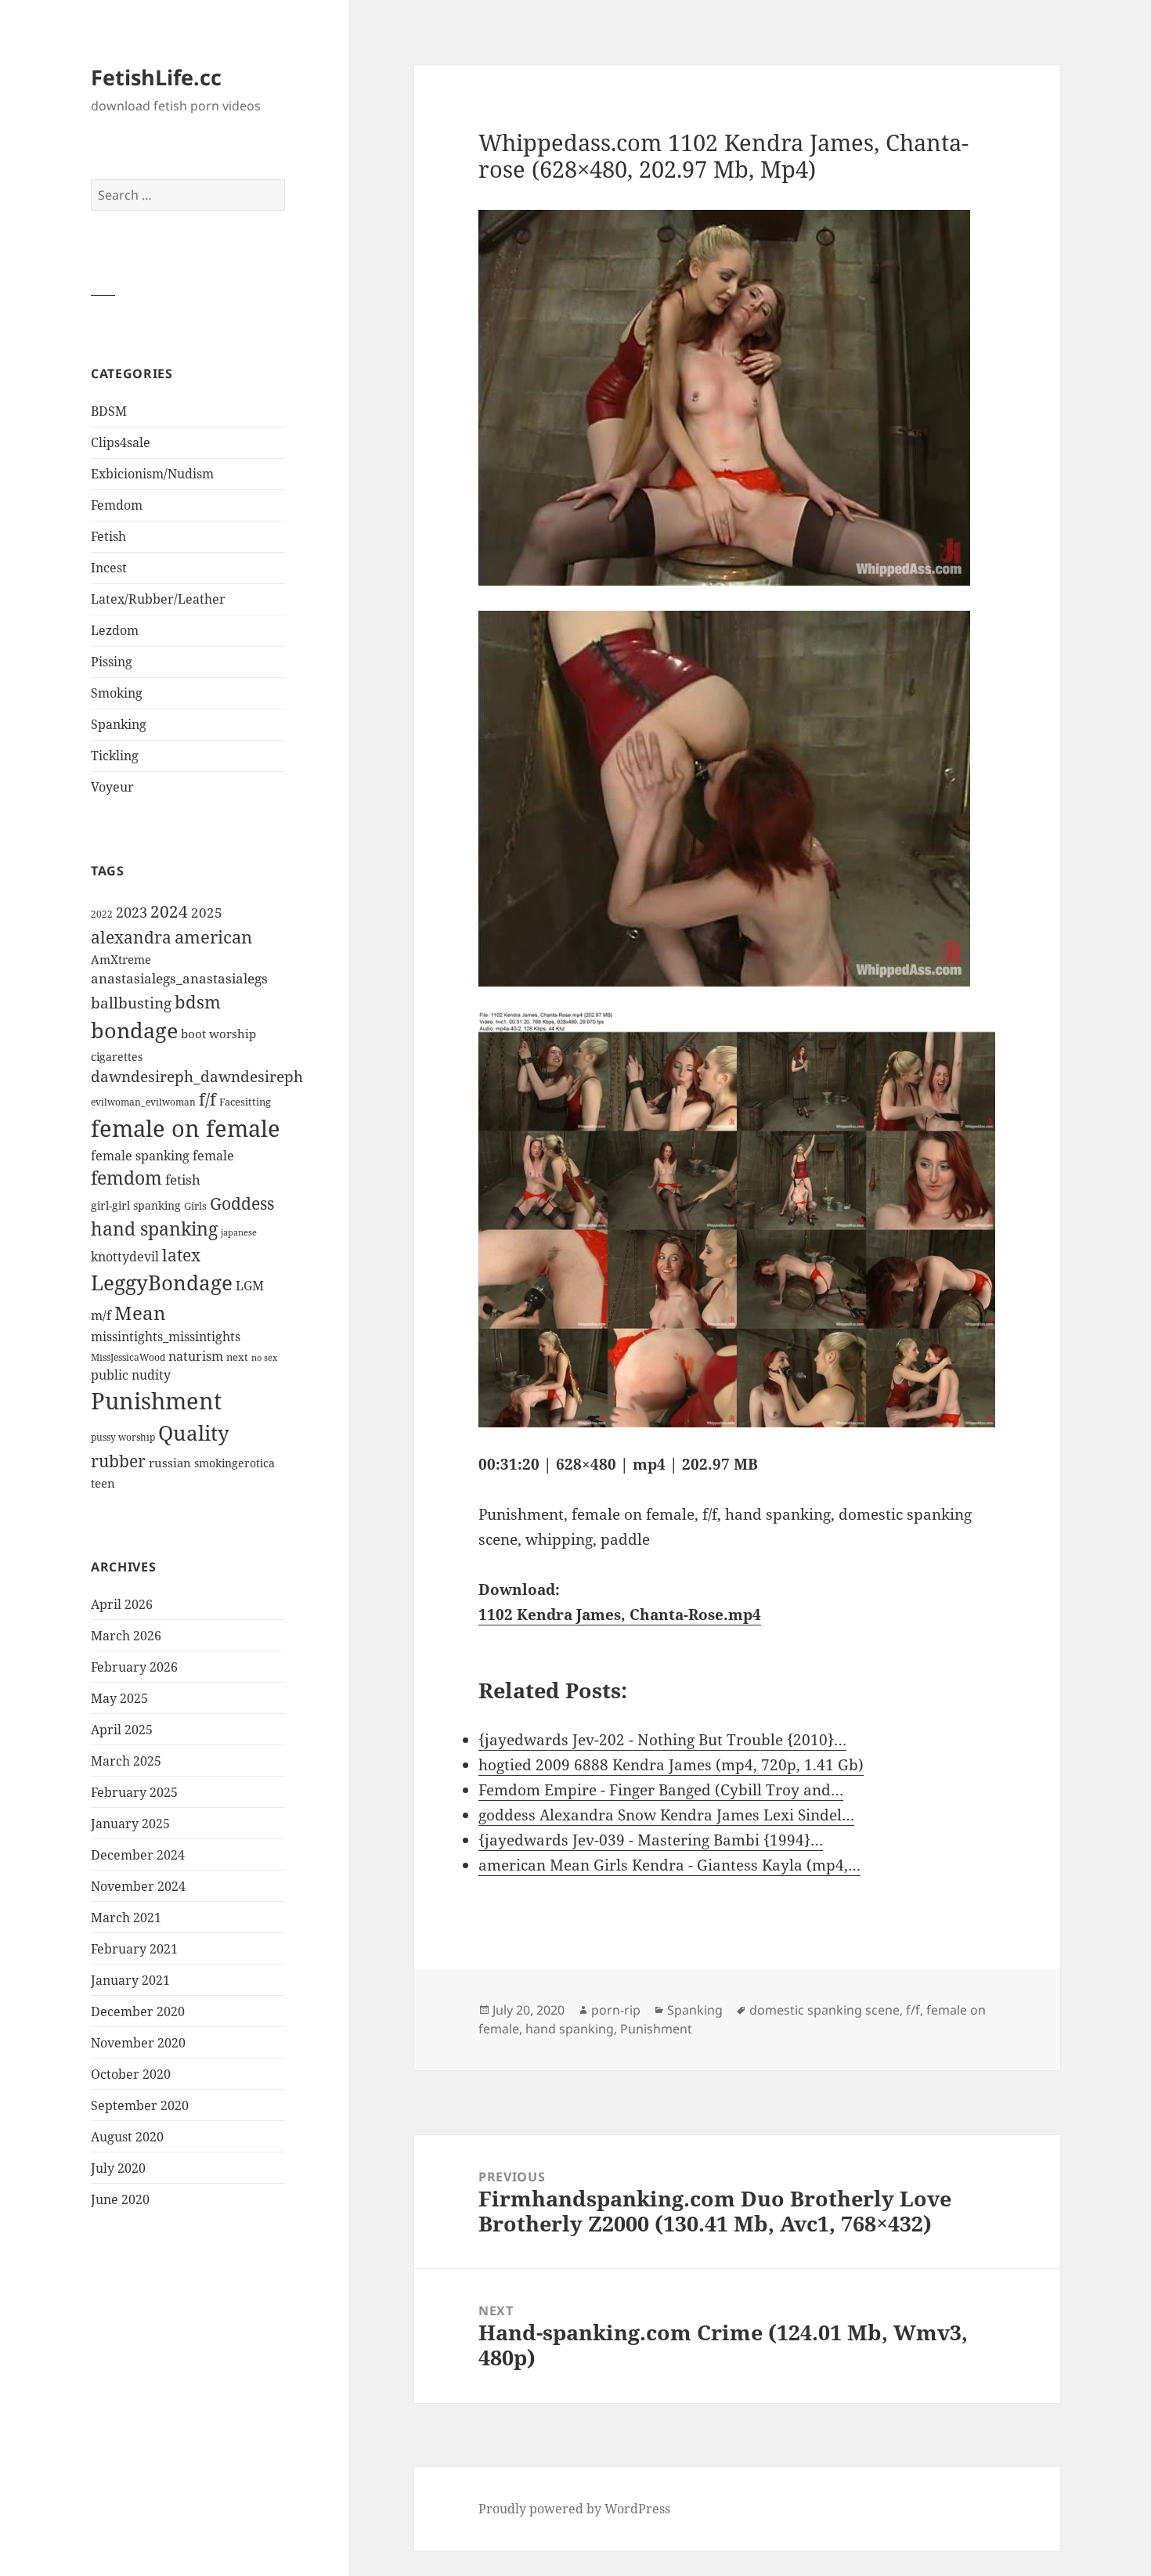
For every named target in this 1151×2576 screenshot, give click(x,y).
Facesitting (245, 1102)
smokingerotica (235, 1463)
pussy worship (123, 1437)
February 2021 (134, 1949)
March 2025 (126, 1761)
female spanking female (162, 1156)
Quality (194, 1433)
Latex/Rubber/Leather (158, 599)
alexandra (131, 937)
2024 (169, 911)
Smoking (117, 693)
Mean (140, 1313)
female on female (186, 1128)
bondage (134, 1030)
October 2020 (131, 2074)
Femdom (117, 505)
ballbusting (131, 1003)
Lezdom (115, 630)
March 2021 (126, 1918)
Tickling (115, 756)
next (237, 1357)
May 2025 (119, 1698)
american (213, 937)
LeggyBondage (162, 1283)
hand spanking (154, 1229)
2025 (207, 913)
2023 (132, 912)
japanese (239, 1232)
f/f (207, 1099)
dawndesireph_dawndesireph (197, 1076)
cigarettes (117, 1057)
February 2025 (134, 1792)
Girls (195, 1206)
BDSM (109, 411)
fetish (183, 1180)
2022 (102, 914)
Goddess (242, 1203)
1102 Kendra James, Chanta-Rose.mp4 (620, 1615)
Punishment (156, 1401)
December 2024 (138, 1855)
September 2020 (140, 2105)
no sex (264, 1358)
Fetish (108, 536)
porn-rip (616, 2010)
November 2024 (138, 1886)
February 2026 (134, 1667)
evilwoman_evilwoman (143, 1102)
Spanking (119, 724)
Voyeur (112, 787)
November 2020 (138, 2043)
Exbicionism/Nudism (152, 474)
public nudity (131, 1375)
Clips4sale (121, 442)
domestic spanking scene (824, 2010)
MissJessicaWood (128, 1357)
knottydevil (125, 1257)
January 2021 (130, 1980)
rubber (118, 1461)
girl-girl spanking (136, 1205)
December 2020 (138, 2011)
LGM (250, 1286)
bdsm (198, 1002)
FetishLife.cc (156, 77)
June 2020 (120, 2199)
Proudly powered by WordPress (574, 2509)
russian (170, 1463)
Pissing (112, 662)
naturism (196, 1356)
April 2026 (122, 1604)
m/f (101, 1315)
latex (181, 1255)
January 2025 (130, 1824)
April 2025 (122, 1730)
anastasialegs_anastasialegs (179, 978)
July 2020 (118, 2168)
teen (103, 1483)
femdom (126, 1178)
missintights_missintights (166, 1337)
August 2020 (127, 2137)
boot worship (218, 1034)
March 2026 (126, 1636)
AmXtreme (121, 959)
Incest (109, 568)
